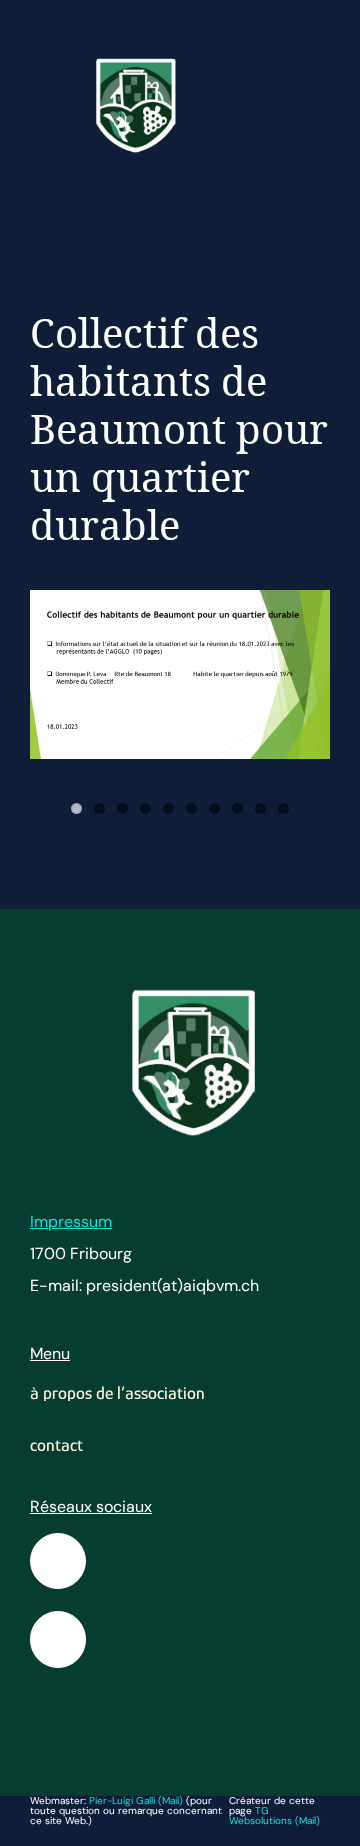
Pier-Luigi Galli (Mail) (136, 1800)
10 (283, 808)
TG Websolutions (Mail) (274, 1815)
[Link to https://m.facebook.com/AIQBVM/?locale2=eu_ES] (58, 1561)
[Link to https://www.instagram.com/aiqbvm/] (58, 1639)
